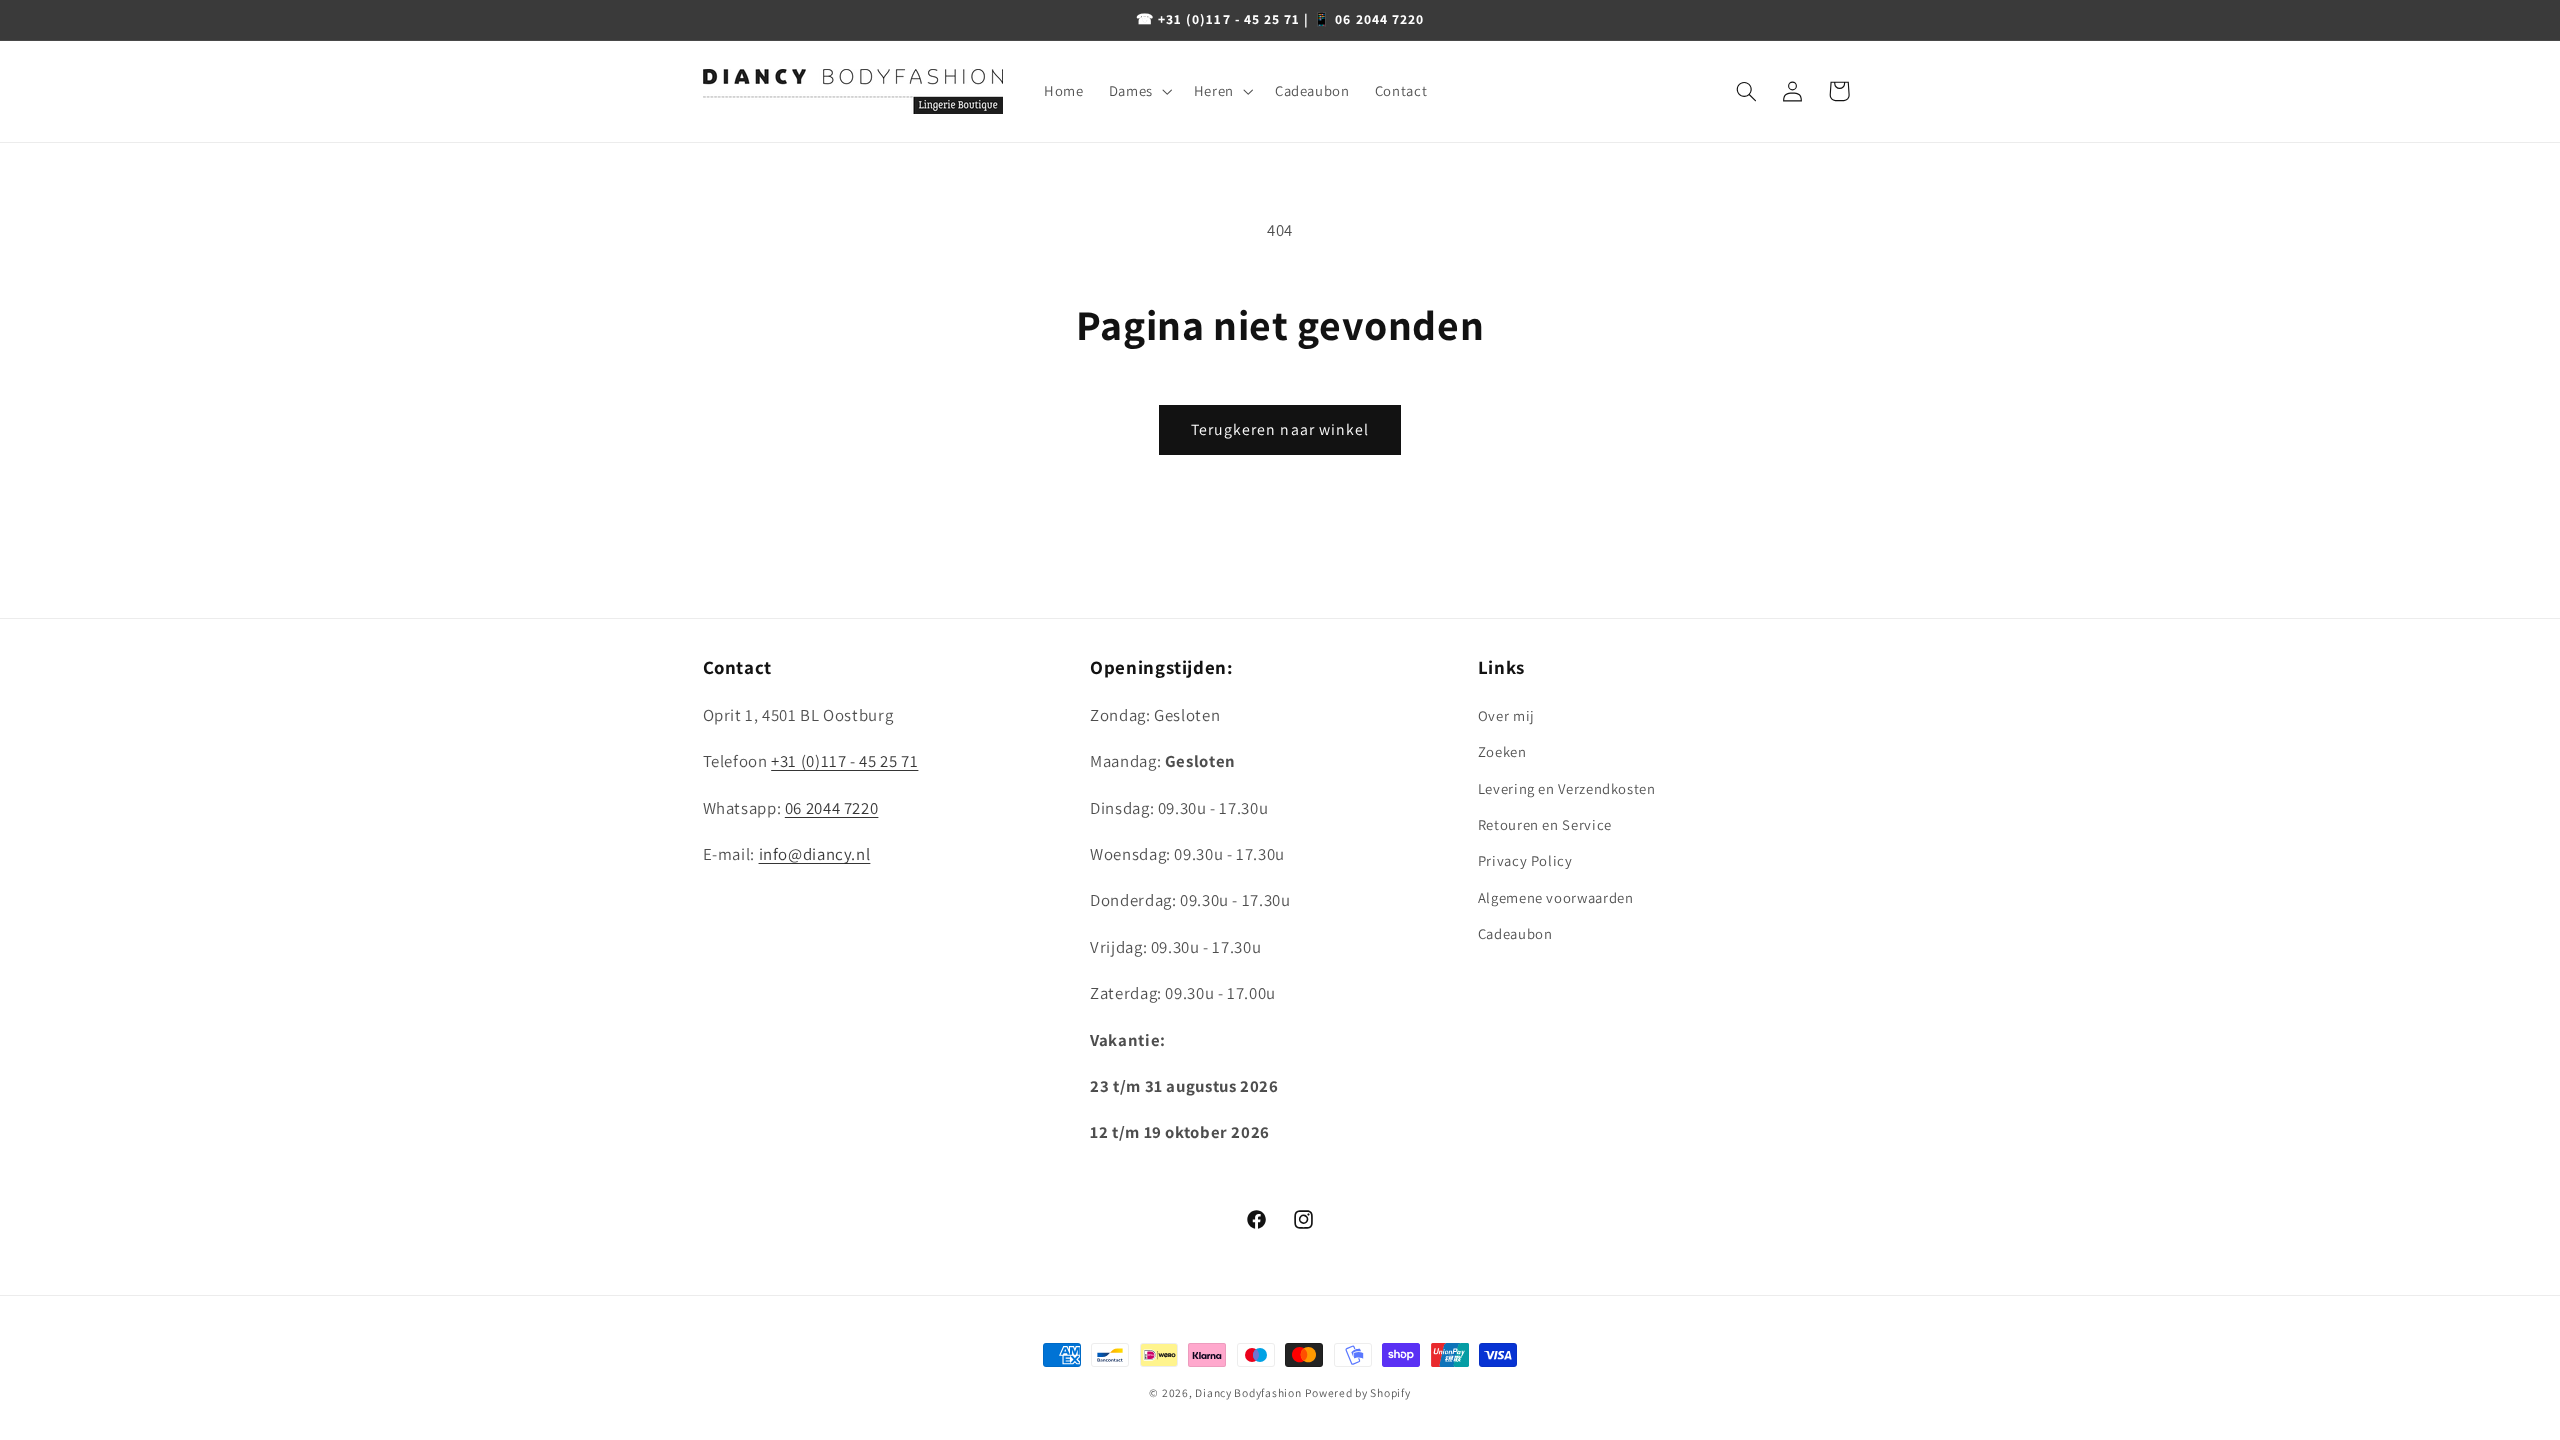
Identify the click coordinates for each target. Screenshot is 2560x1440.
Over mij (1506, 715)
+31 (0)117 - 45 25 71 (844, 761)
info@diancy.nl (815, 854)
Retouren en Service (1545, 824)
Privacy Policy (1525, 860)
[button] (1138, 91)
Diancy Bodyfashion (1248, 1392)
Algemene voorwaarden (1556, 897)
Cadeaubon (1515, 933)
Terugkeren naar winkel (1280, 429)
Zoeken (1502, 751)
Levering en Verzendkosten (1567, 788)
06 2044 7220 (832, 808)
